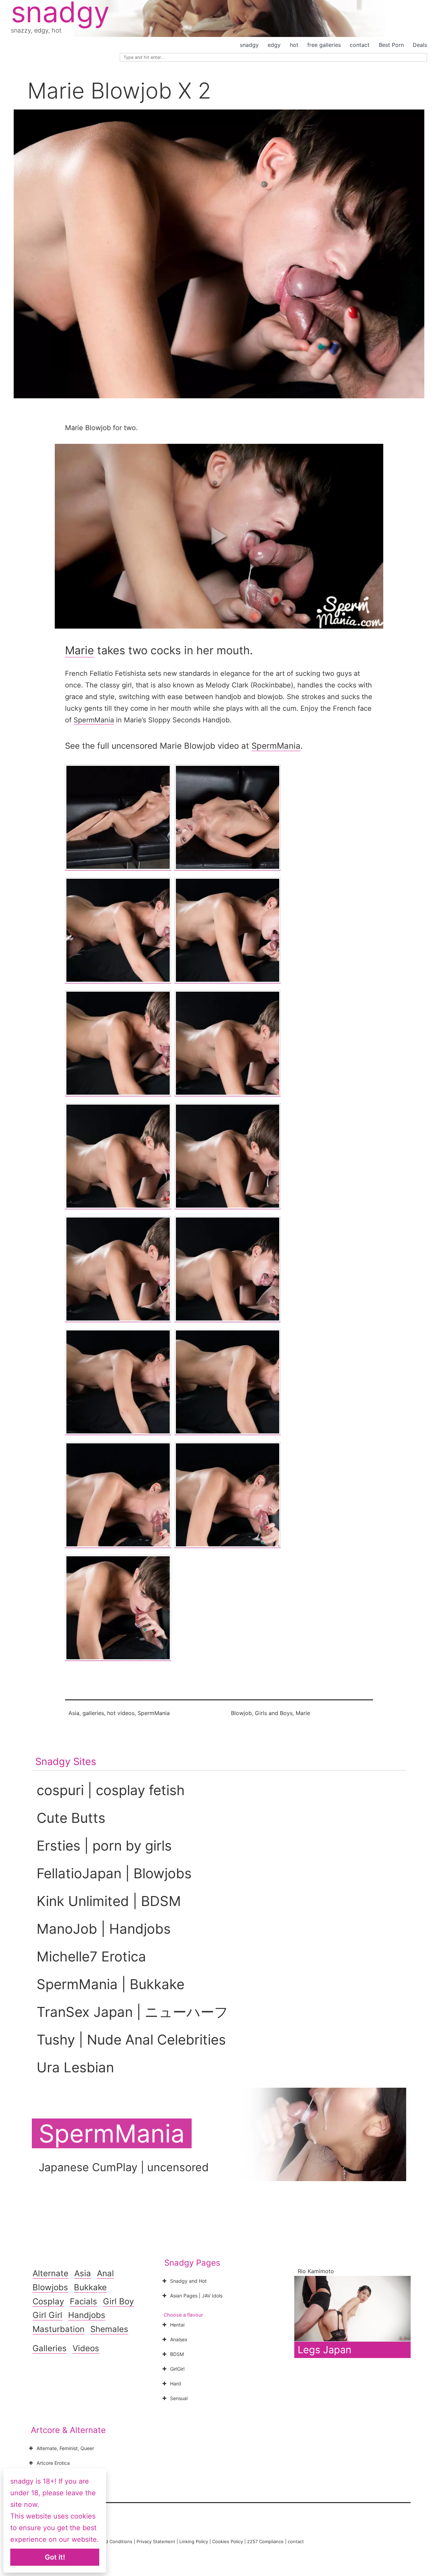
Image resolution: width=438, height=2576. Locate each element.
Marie (80, 650)
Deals (420, 45)
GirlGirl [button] (177, 2369)
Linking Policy (194, 2541)
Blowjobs (50, 2287)
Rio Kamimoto (316, 2271)
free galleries (324, 45)
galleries (93, 1713)
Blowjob (241, 1713)
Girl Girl (47, 2315)
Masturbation (59, 2329)
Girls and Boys (274, 1713)
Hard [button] (176, 2384)
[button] (219, 536)
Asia (74, 1713)
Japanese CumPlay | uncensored (124, 2167)
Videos (86, 2348)
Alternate (50, 2273)
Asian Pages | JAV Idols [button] (196, 2296)
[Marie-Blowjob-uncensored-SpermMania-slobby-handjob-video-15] (228, 1495)
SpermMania (94, 720)
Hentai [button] (177, 2325)
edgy (274, 45)
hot (294, 45)
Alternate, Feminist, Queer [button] (65, 2448)
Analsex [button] (179, 2339)
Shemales (109, 2329)
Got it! (55, 2557)
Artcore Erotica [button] (53, 2463)
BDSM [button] (177, 2354)
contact (360, 45)
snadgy (249, 45)
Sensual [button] (179, 2398)
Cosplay (48, 2301)
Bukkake (90, 2287)
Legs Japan (325, 2350)
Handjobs (87, 2315)
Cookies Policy (228, 2541)
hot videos (121, 1713)
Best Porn (391, 45)
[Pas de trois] (118, 817)
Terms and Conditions (109, 2541)
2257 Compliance (265, 2541)
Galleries (50, 2348)
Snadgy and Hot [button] (188, 2281)
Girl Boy (118, 2301)
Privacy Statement (156, 2541)
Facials (83, 2301)
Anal (105, 2273)
